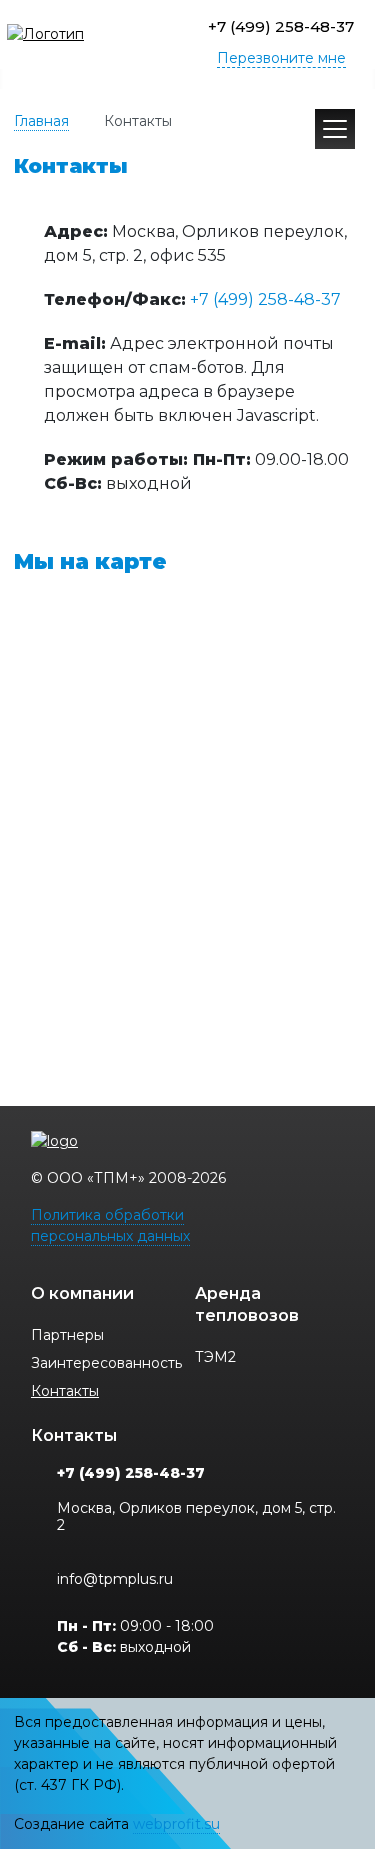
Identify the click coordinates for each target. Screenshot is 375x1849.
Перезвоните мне (281, 58)
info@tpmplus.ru (115, 1579)
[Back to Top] (341, 1746)
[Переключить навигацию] (335, 129)
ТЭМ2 (215, 1357)
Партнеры (67, 1335)
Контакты (65, 1391)
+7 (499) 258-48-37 (281, 26)
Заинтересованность (106, 1363)
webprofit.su (176, 1824)
